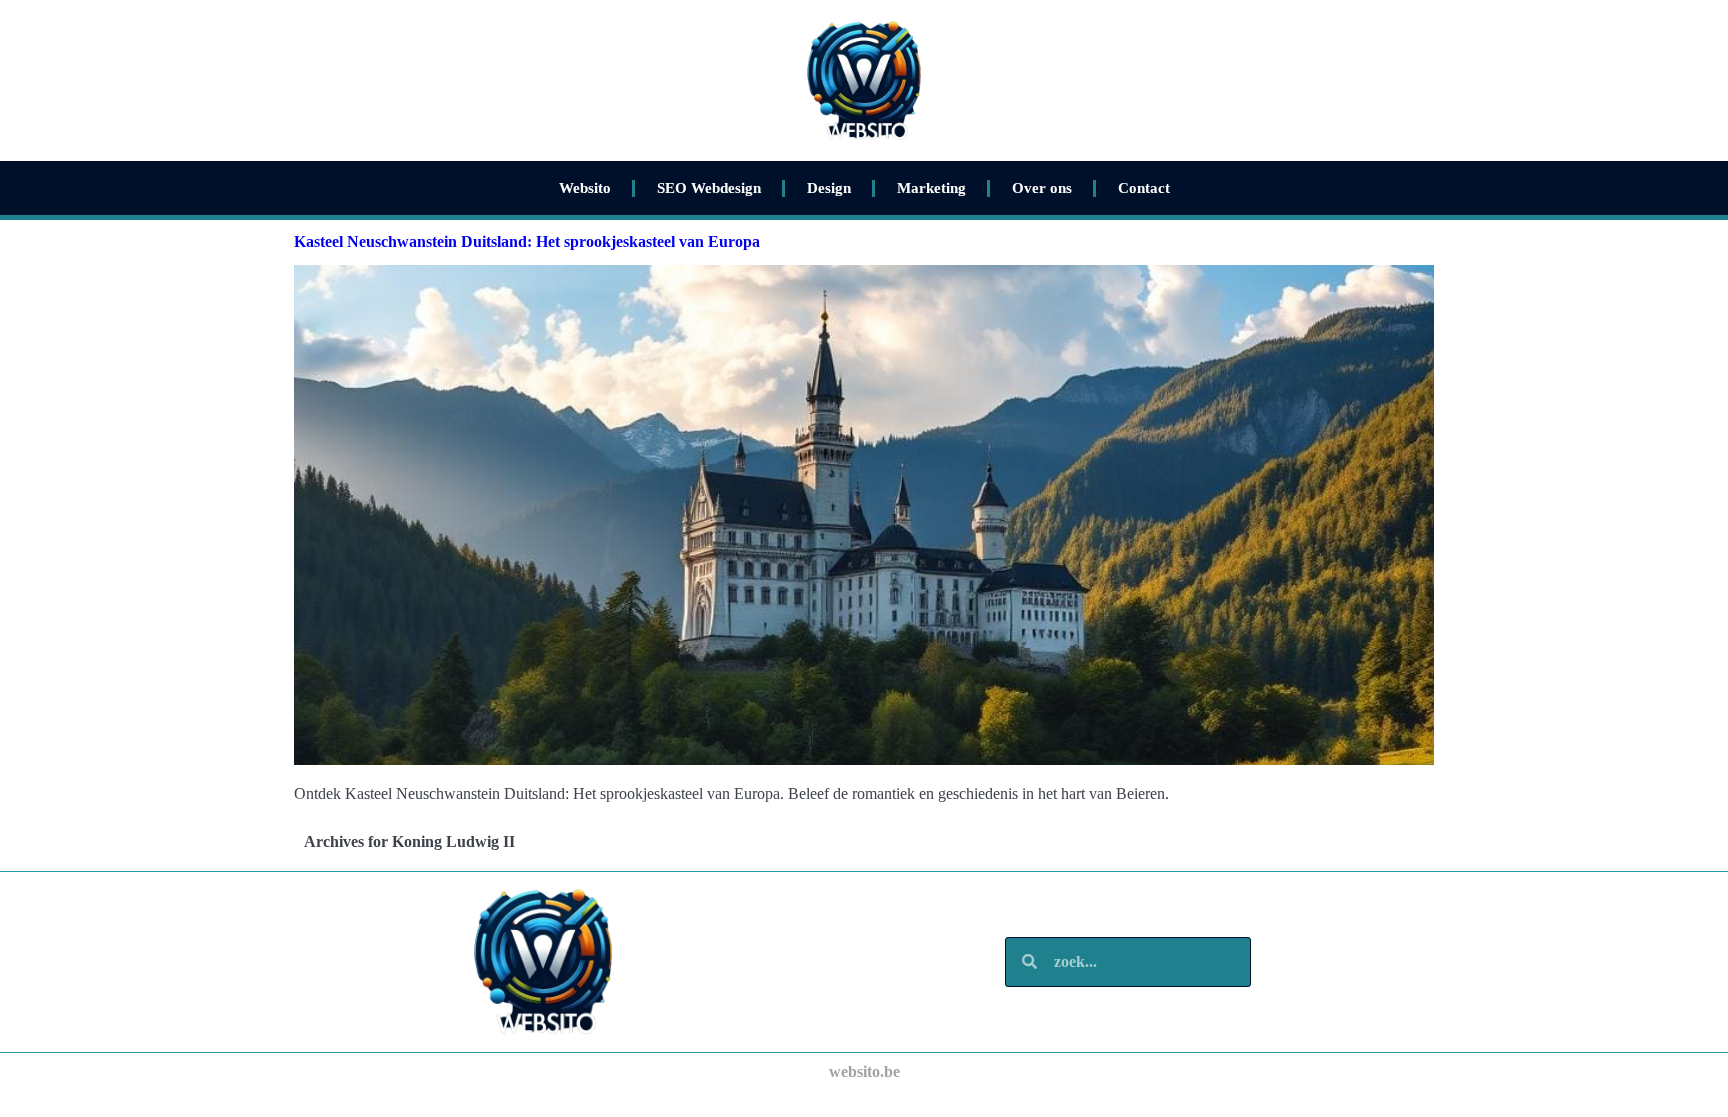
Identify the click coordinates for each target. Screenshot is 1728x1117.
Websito (585, 188)
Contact (1144, 188)
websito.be (864, 1071)
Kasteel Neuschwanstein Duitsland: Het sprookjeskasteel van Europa (527, 241)
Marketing (931, 188)
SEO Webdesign (709, 188)
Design (829, 188)
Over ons (1042, 188)
